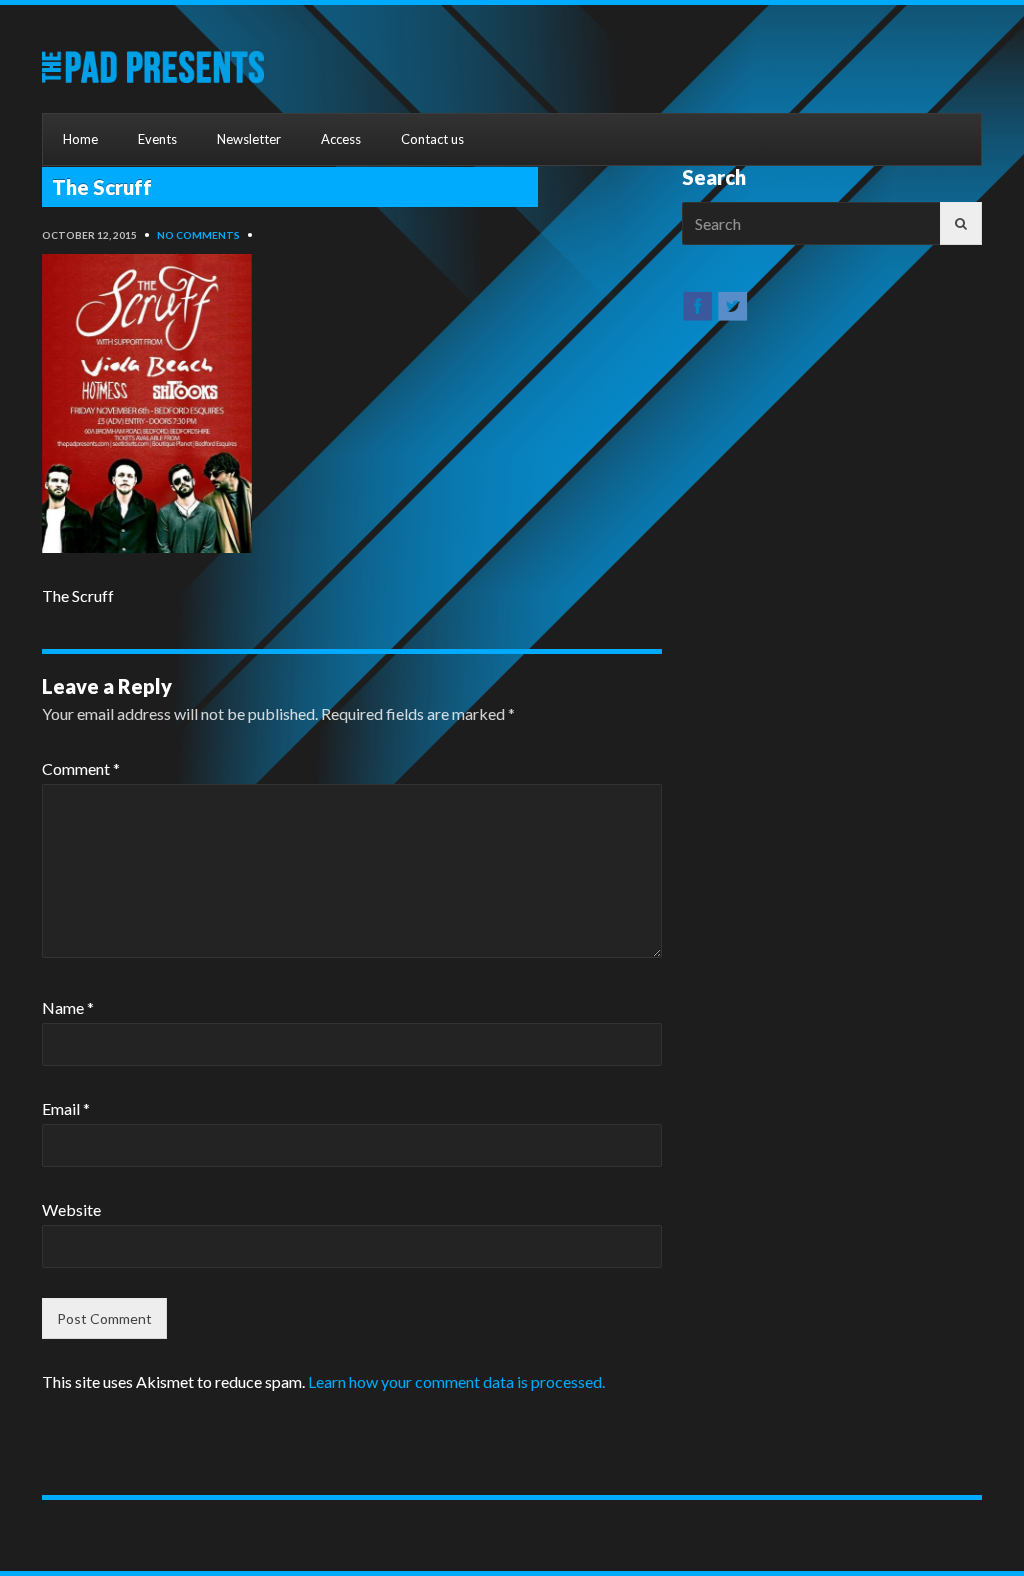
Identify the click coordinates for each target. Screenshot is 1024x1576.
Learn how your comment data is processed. (456, 1381)
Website (71, 1209)
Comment (81, 768)
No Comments (198, 235)
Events (157, 139)
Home (80, 139)
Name (68, 1007)
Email (66, 1108)
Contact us (432, 139)
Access (341, 139)
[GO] (961, 223)
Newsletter (249, 139)
